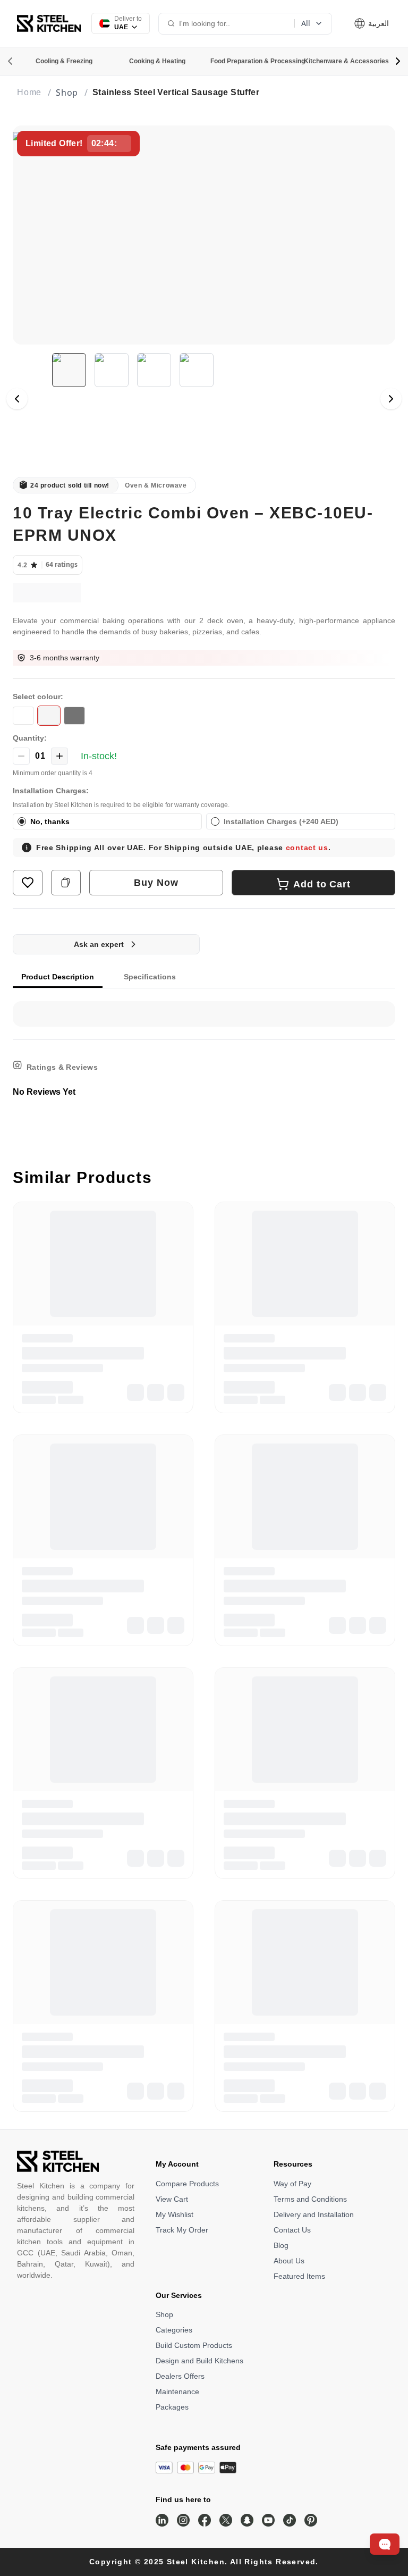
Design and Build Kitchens (199, 2361)
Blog (281, 2245)
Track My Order (182, 2230)
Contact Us (292, 2230)
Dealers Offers (180, 2376)
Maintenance (177, 2392)
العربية (377, 23)
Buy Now (156, 883)
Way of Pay (292, 2184)
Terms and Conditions (310, 2199)
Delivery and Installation (314, 2214)
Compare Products (187, 2184)
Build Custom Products (194, 2345)
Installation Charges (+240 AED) (281, 821)
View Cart (172, 2199)
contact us (307, 848)
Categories (174, 2330)
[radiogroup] (204, 821)
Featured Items (299, 2276)
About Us (289, 2261)
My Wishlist (175, 2214)
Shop (164, 2314)
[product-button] (28, 883)
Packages (172, 2407)
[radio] (22, 821)
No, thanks (50, 821)
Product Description (58, 977)
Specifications (150, 977)
